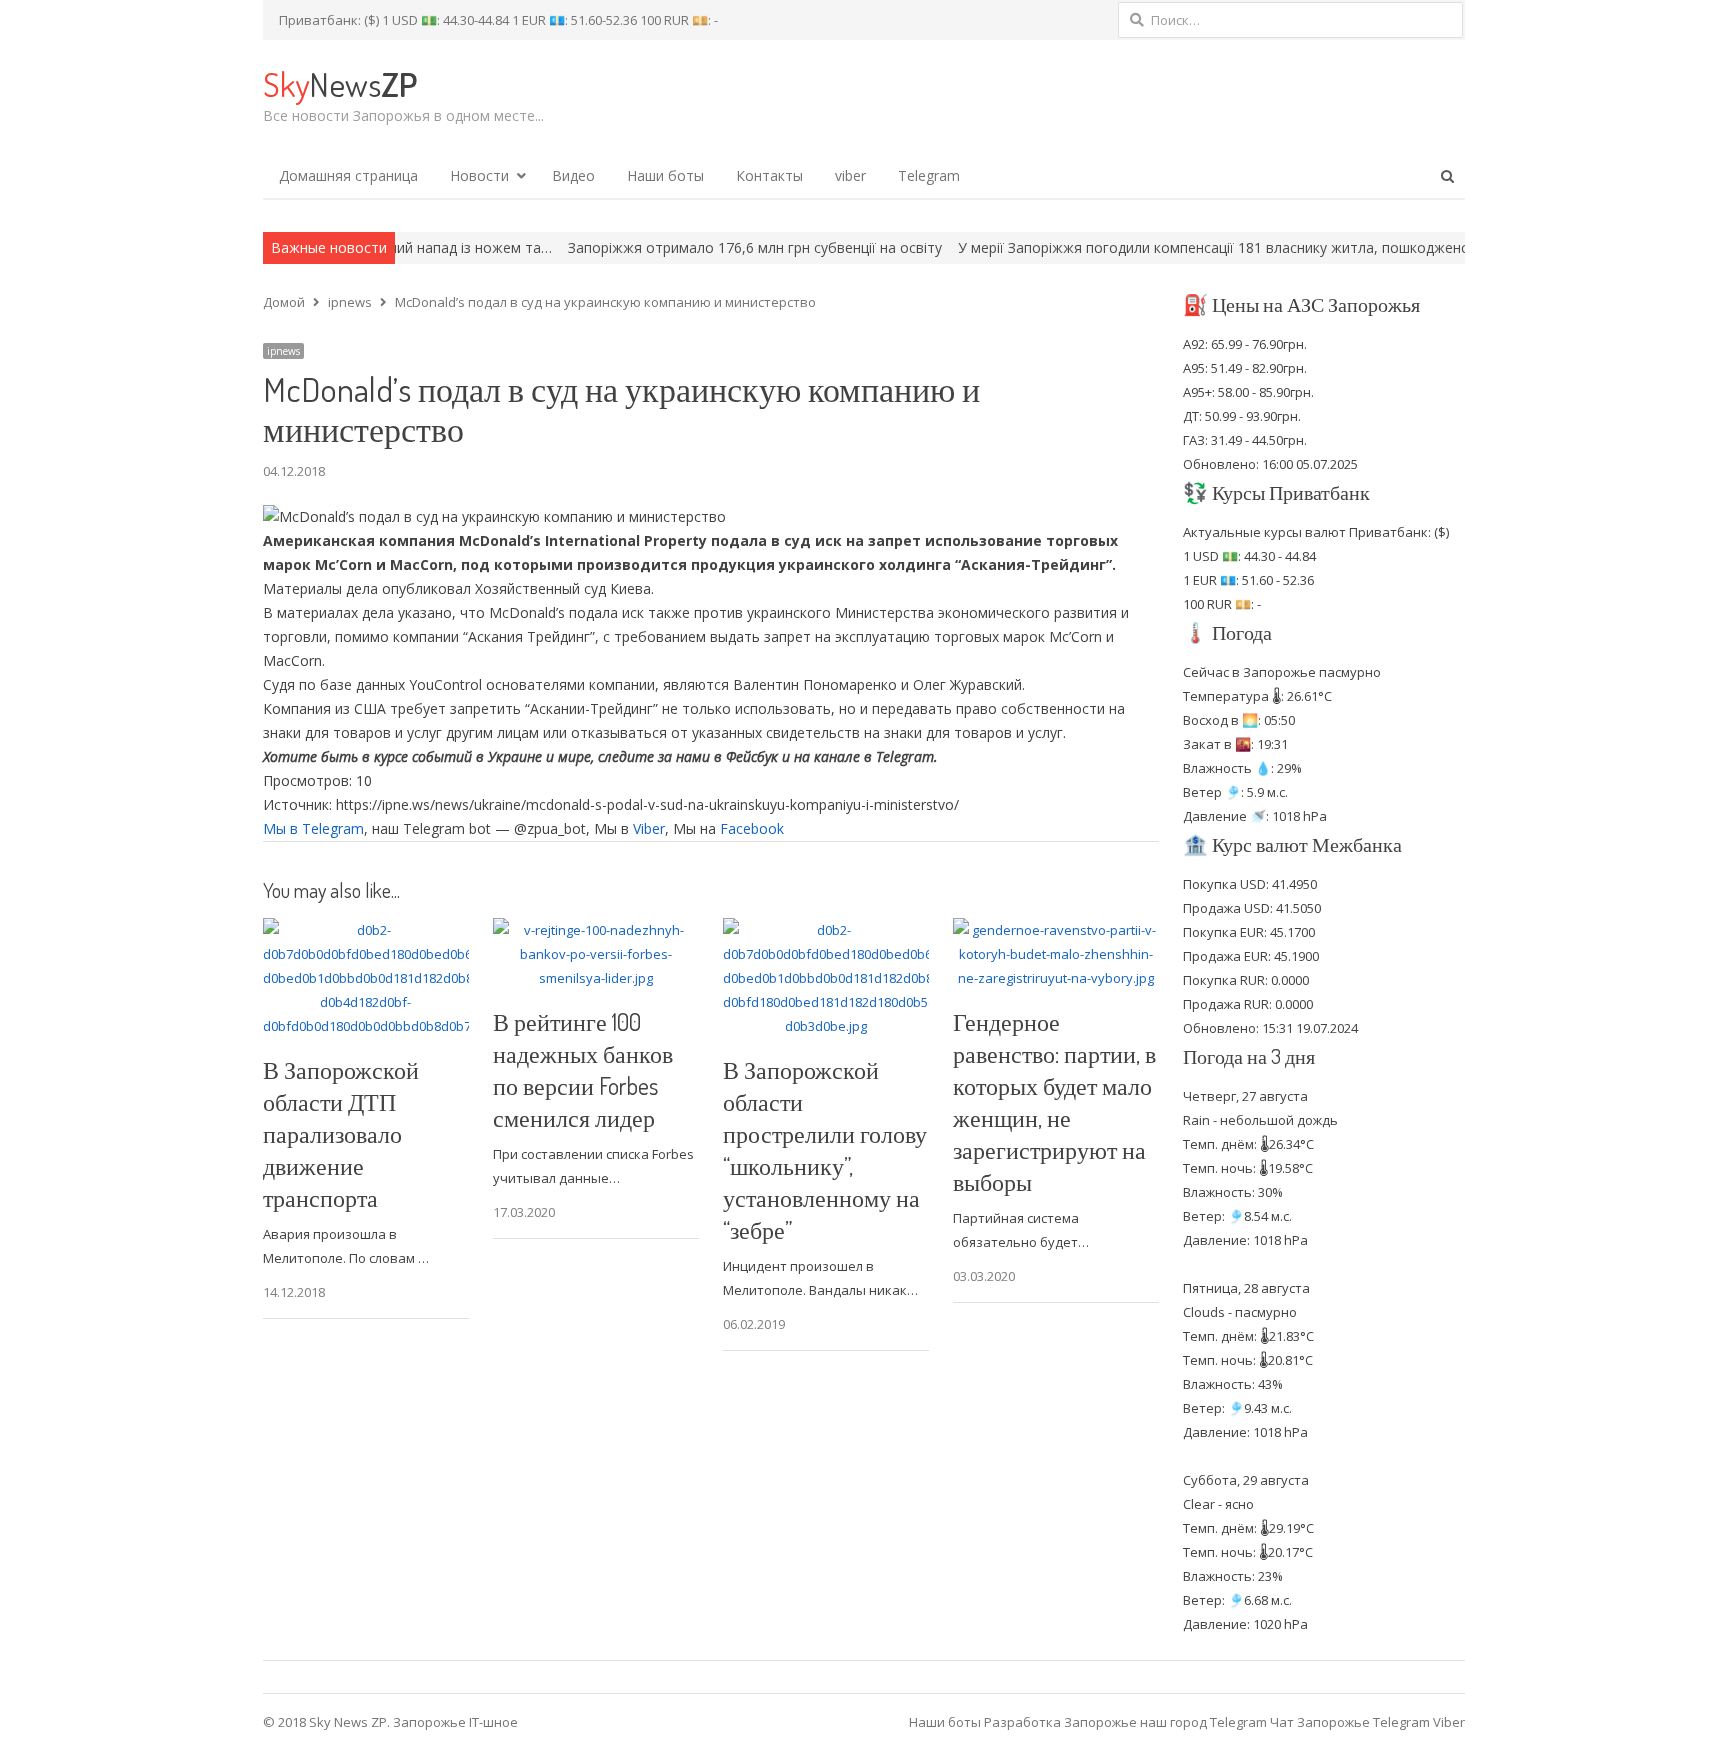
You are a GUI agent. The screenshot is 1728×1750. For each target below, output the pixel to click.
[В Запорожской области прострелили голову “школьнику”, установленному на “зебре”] (826, 930)
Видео (573, 175)
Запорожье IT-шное (455, 1722)
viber (850, 175)
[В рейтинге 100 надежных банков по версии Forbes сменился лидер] (596, 930)
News (340, 83)
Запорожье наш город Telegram (1165, 1722)
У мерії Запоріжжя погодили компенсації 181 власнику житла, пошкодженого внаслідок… (1199, 247)
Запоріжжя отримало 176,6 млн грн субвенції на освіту (692, 247)
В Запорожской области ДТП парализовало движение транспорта (341, 1133)
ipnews (283, 351)
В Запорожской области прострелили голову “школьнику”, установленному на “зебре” (825, 1149)
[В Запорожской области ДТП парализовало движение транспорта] (366, 930)
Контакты (769, 175)
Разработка (1024, 1722)
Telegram (929, 175)
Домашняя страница (348, 175)
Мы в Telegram (313, 828)
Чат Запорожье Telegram (1350, 1722)
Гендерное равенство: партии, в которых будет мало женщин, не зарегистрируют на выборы (1054, 1101)
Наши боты (665, 175)
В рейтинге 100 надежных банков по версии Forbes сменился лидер (583, 1069)
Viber (649, 828)
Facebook (752, 828)
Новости (479, 175)
